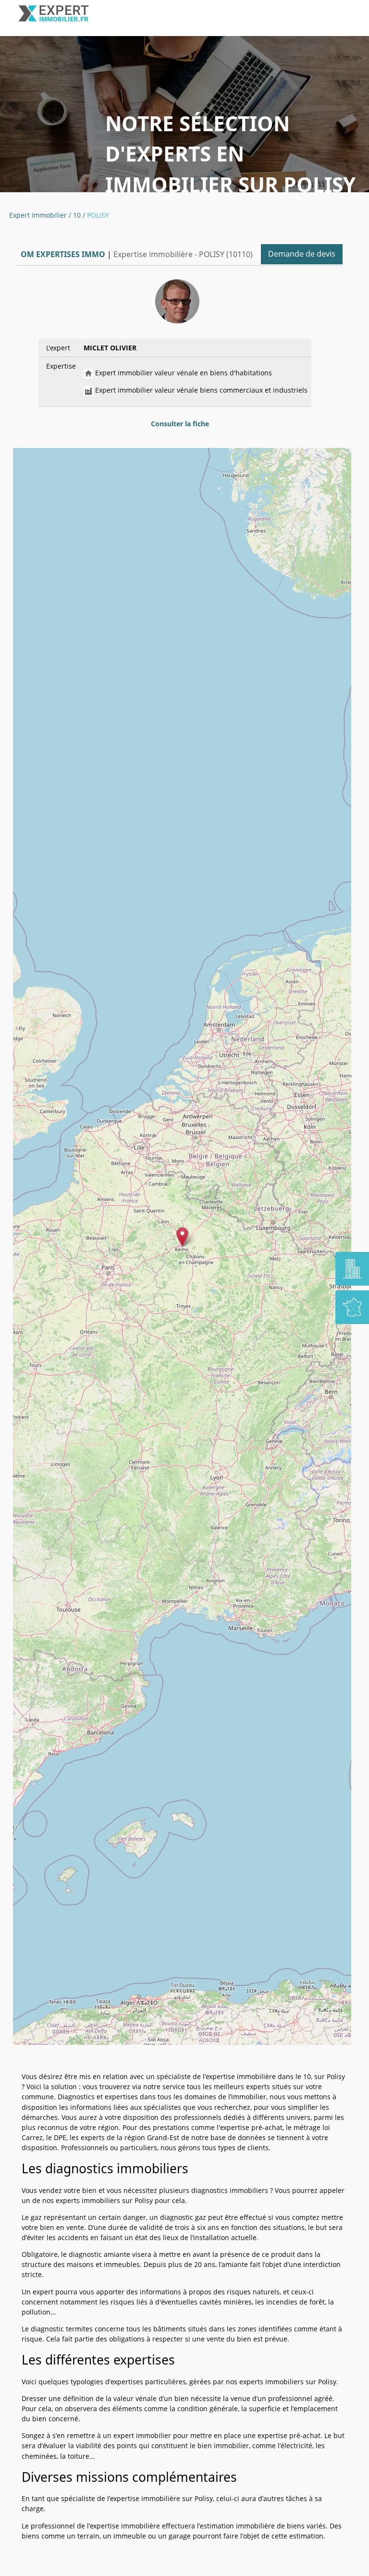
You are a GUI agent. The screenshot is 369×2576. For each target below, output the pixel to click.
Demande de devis (302, 254)
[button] (182, 1237)
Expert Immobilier (38, 215)
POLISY (98, 215)
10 (77, 215)
